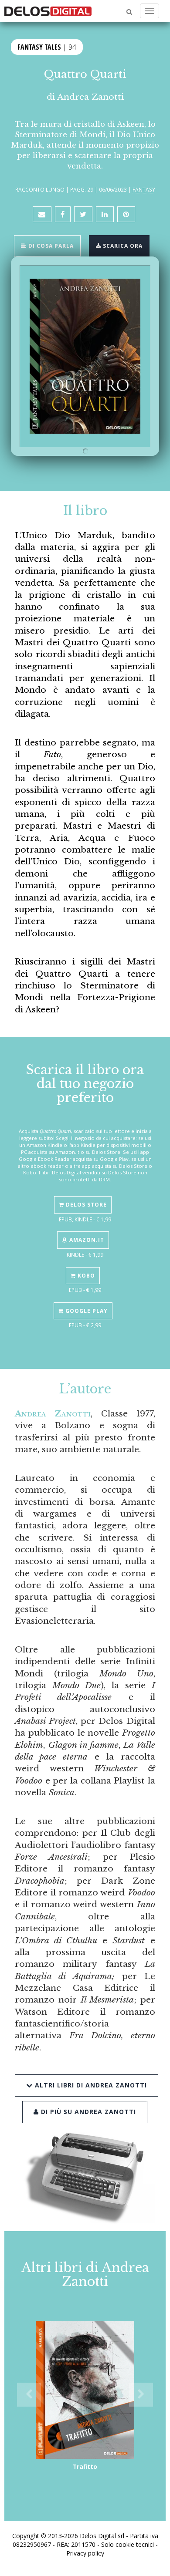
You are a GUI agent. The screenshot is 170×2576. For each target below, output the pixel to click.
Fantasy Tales (39, 47)
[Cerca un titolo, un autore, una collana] (129, 12)
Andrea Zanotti (90, 97)
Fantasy (144, 189)
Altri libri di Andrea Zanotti (90, 2085)
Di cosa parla (50, 246)
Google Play (86, 1311)
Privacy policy (85, 2553)
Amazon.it (86, 1240)
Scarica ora (122, 246)
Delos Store (85, 1205)
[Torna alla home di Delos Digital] (48, 11)
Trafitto (85, 2466)
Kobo (85, 1276)
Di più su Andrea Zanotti (87, 2112)
